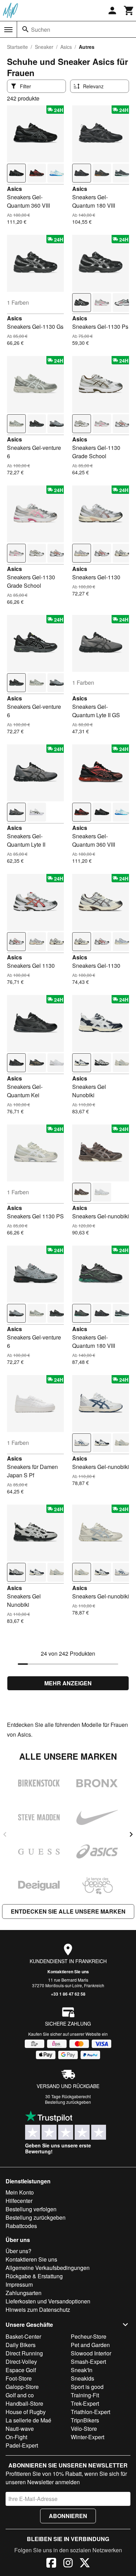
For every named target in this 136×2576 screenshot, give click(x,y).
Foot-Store (19, 2378)
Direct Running (24, 2353)
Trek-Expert (85, 2403)
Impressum (19, 2284)
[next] (131, 1834)
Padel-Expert (22, 2445)
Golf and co (20, 2395)
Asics (66, 47)
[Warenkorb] (129, 10)
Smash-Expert (88, 2362)
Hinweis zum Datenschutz (38, 2310)
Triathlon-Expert (90, 2412)
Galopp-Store (22, 2387)
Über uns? (18, 2251)
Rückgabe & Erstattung (34, 2276)
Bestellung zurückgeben (68, 2102)
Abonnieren (68, 2516)
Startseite (17, 47)
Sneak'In (82, 2370)
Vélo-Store (84, 2429)
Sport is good (87, 2387)
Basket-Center (23, 2336)
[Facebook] (51, 2564)
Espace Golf (21, 2370)
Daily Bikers (21, 2345)
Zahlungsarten (24, 2293)
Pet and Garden (90, 2345)
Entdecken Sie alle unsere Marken (68, 1911)
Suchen (41, 29)
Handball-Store (24, 2403)
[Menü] (8, 30)
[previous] (5, 1834)
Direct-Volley (21, 2362)
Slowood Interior (91, 2353)
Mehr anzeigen (68, 1683)
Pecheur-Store (89, 2336)
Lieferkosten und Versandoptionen (48, 2301)
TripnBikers (85, 2420)
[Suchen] (25, 29)
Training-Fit (85, 2395)
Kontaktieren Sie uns (68, 1972)
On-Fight (16, 2437)
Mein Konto (20, 2192)
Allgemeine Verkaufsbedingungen (48, 2268)
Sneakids (82, 2378)
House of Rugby (26, 2412)
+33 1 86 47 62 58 (68, 1994)
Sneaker (44, 47)
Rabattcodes (21, 2226)
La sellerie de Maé (28, 2420)
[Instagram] (68, 2564)
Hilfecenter (19, 2201)
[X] (85, 2564)
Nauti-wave (20, 2429)
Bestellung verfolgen (31, 2209)
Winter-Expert (88, 2437)
